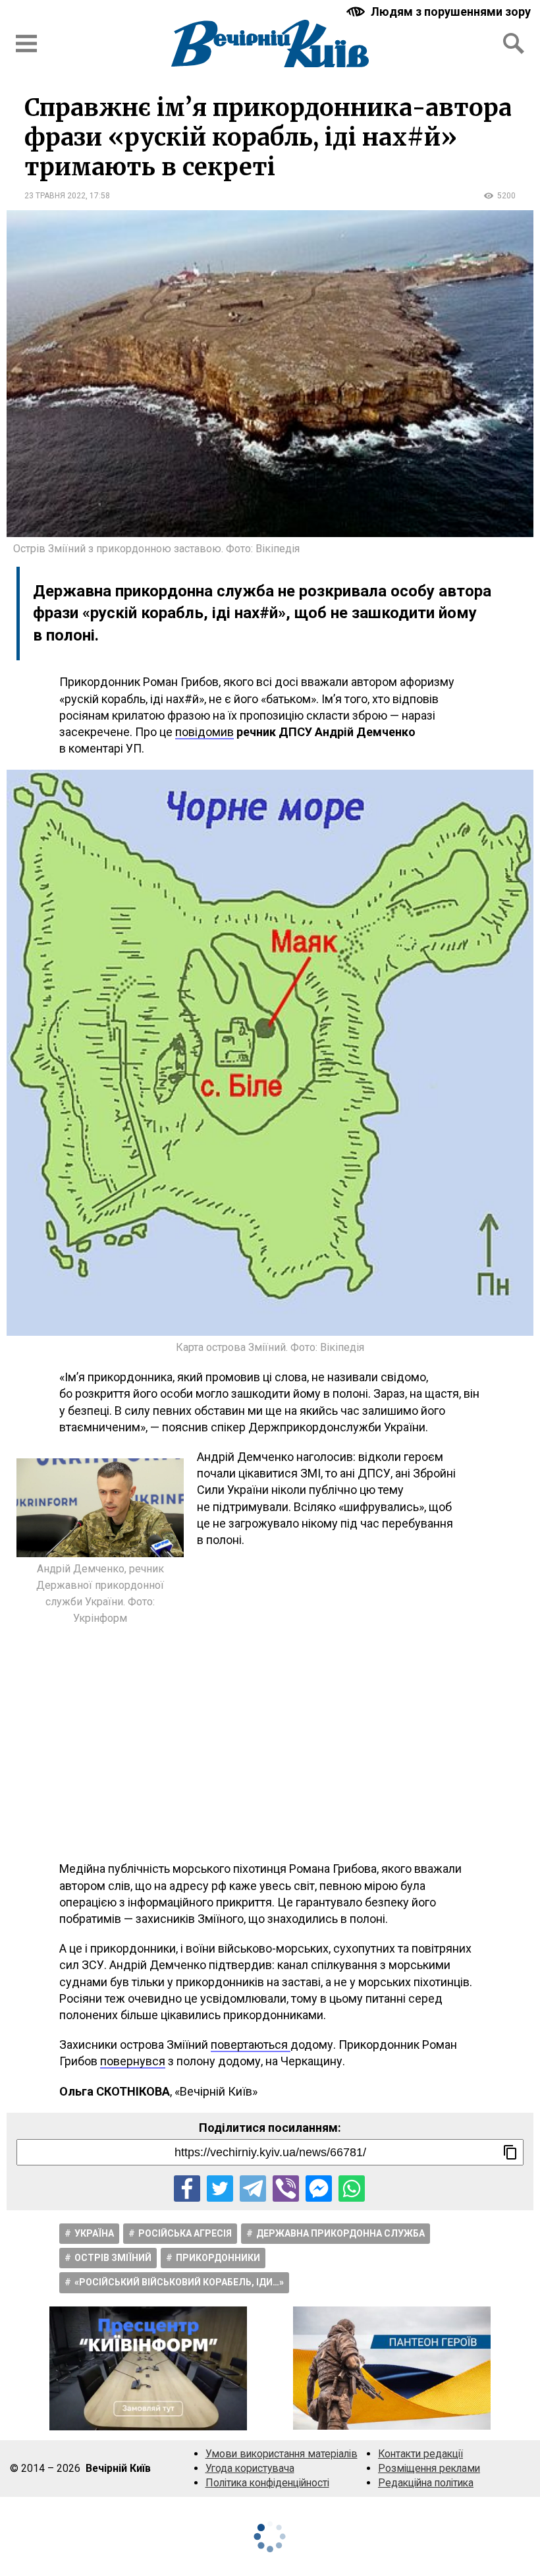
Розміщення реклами (429, 2468)
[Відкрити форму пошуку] (514, 43)
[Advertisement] (270, 1742)
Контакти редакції (420, 2454)
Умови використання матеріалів (282, 2454)
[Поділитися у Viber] (286, 2189)
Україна (94, 2233)
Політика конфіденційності (267, 2483)
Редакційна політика (426, 2483)
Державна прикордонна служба (340, 2233)
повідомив (204, 732)
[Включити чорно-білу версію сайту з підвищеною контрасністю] (440, 12)
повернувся (133, 2061)
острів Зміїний (113, 2258)
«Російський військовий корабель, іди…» (179, 2282)
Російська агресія (185, 2233)
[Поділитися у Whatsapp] (352, 2189)
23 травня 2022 (55, 196)
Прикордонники (218, 2258)
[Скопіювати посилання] (510, 2152)
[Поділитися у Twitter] (220, 2189)
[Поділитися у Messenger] (319, 2189)
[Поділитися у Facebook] (187, 2189)
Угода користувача (250, 2468)
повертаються (251, 2045)
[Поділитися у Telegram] (253, 2189)
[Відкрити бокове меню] (26, 43)
